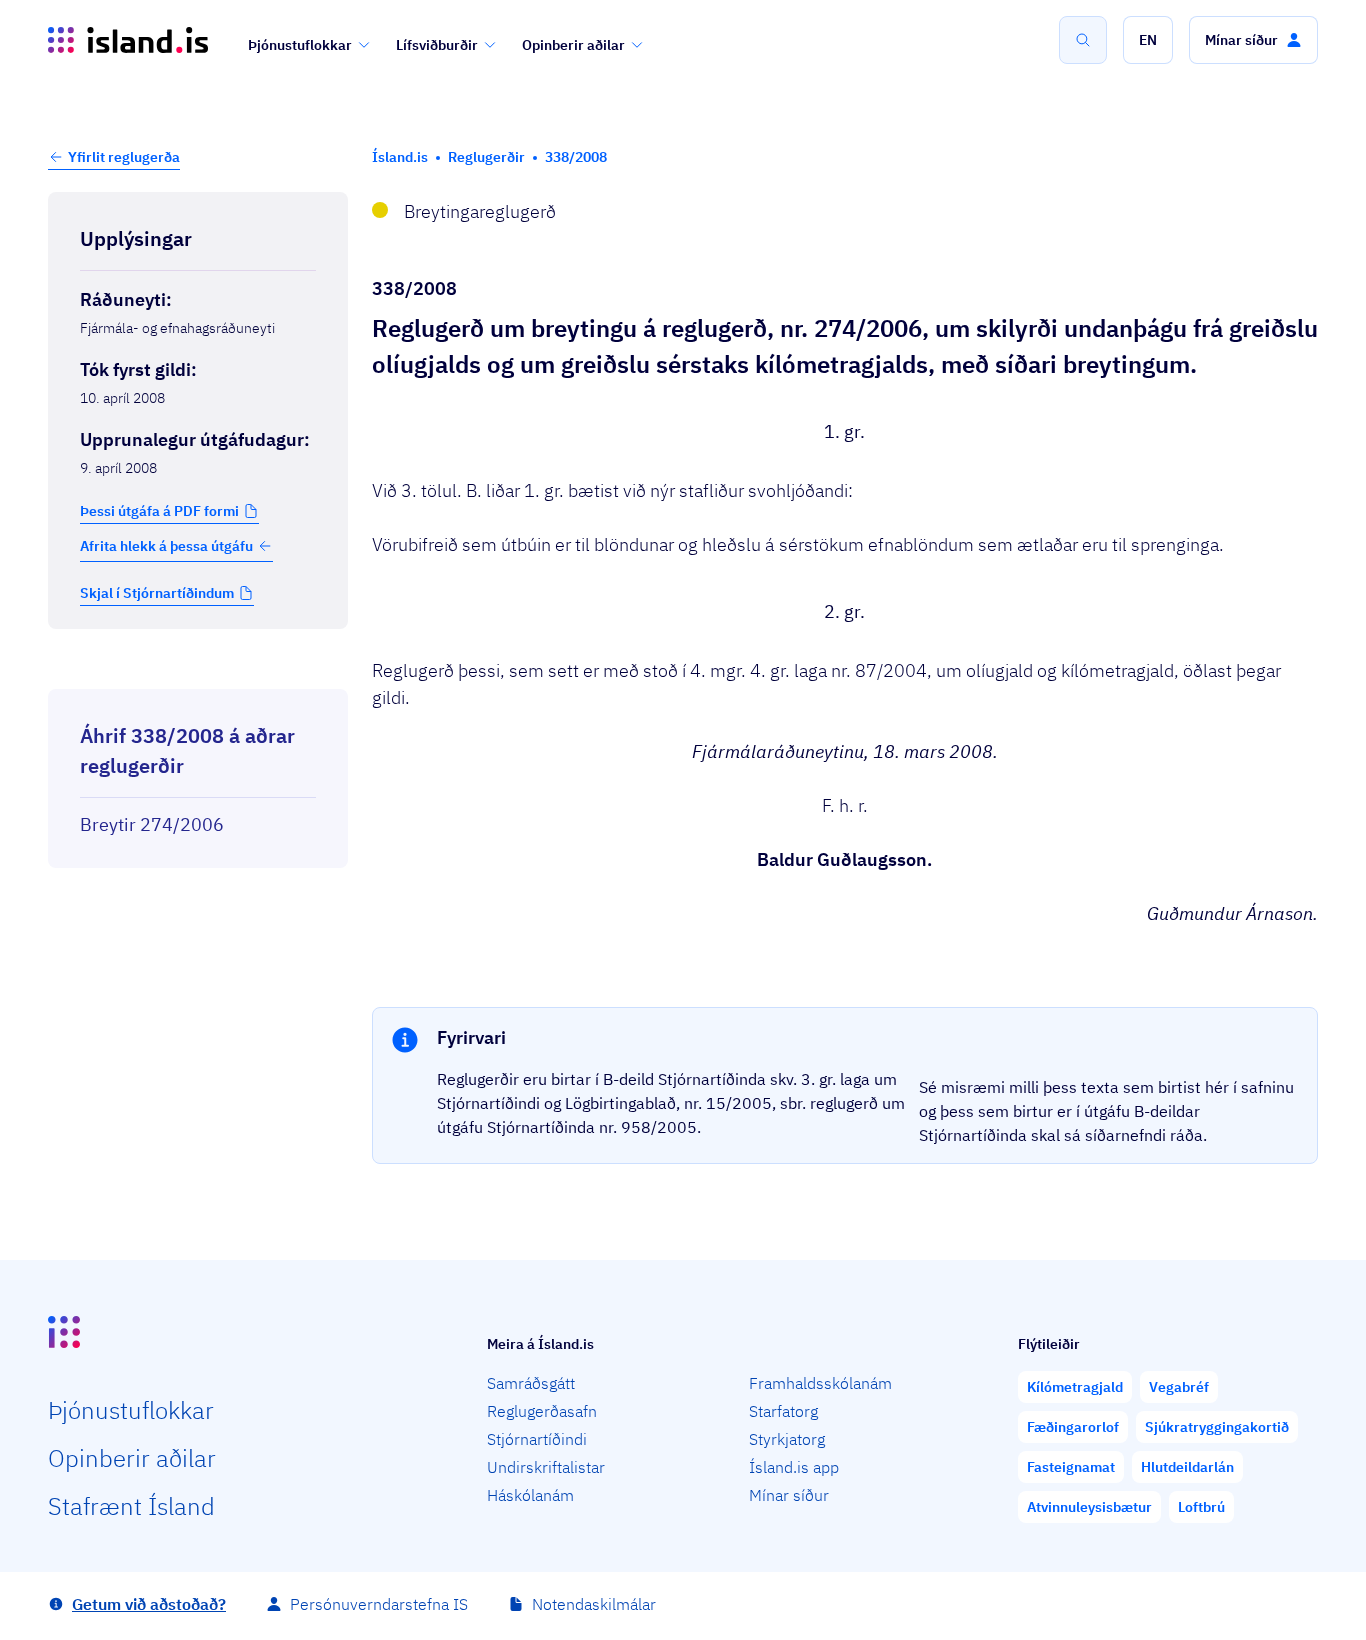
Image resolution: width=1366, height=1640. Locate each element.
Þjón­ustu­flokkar (131, 1410)
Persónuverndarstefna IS (379, 1604)
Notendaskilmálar (594, 1604)
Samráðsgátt (531, 1383)
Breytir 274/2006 (152, 824)
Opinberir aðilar (573, 45)
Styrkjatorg (787, 1439)
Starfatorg (783, 1411)
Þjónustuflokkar (300, 45)
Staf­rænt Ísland (131, 1506)
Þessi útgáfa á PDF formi (159, 511)
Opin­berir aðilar (132, 1458)
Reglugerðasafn (542, 1411)
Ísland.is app (794, 1467)
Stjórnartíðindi (537, 1439)
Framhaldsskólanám (820, 1383)
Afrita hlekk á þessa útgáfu (166, 546)
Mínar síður (789, 1495)
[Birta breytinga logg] (198, 671)
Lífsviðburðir (437, 45)
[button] (1148, 40)
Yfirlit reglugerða (124, 157)
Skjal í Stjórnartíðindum (157, 593)
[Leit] (1083, 40)
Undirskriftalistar (546, 1467)
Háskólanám (530, 1495)
